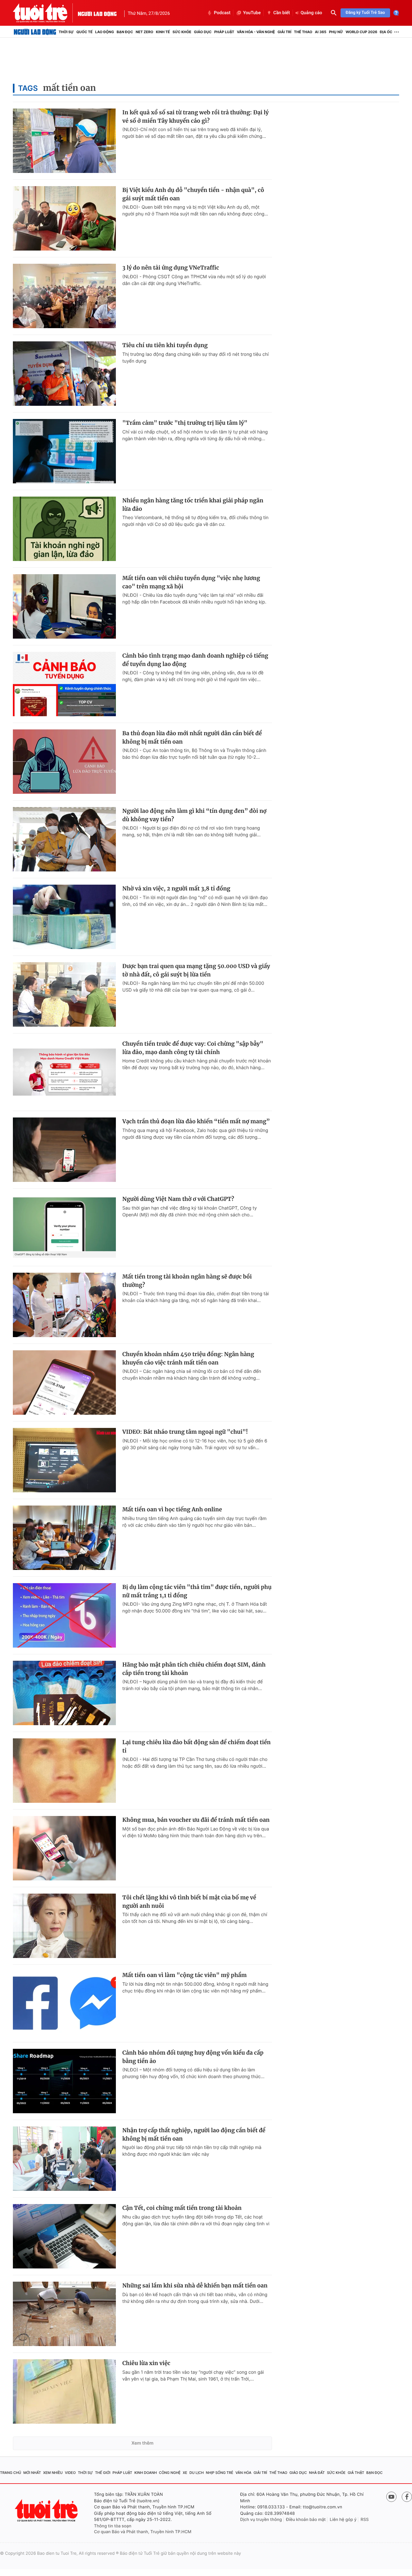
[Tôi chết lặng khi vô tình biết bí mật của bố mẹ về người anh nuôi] (64, 1926)
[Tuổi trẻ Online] (47, 2510)
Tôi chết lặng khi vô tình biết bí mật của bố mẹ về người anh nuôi (189, 1902)
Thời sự (66, 32)
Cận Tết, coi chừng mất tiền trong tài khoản (182, 2208)
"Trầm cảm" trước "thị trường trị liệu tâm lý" (185, 423)
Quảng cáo (311, 13)
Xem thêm (142, 2443)
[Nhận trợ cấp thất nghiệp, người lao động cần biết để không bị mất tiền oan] (64, 2159)
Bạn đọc (125, 32)
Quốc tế (84, 32)
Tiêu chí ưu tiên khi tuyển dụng (165, 345)
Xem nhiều (53, 2473)
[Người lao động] (97, 13)
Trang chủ (11, 2473)
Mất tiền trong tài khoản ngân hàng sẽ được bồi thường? (187, 1281)
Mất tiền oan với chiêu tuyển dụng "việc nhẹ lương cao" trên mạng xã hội (191, 582)
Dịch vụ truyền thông (261, 2520)
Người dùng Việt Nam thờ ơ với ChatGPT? (178, 1199)
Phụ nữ (336, 32)
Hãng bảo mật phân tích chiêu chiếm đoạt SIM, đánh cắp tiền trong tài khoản (194, 1669)
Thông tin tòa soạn (113, 2526)
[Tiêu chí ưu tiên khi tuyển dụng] (64, 374)
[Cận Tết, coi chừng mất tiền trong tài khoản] (64, 2236)
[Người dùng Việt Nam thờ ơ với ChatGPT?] (64, 1227)
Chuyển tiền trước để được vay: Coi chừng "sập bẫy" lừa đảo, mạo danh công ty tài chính (193, 1048)
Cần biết (282, 13)
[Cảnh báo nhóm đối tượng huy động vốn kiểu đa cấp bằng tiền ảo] (64, 2081)
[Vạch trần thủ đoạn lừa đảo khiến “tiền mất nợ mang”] (64, 1150)
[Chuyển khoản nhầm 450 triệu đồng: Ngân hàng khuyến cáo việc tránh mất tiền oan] (64, 1383)
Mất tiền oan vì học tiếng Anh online (172, 1509)
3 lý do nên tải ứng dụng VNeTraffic (171, 268)
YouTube (252, 13)
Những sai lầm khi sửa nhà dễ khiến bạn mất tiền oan (195, 2286)
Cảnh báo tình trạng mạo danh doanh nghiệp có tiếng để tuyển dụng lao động (195, 660)
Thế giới (103, 2473)
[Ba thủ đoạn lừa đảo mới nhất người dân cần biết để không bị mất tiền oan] (64, 762)
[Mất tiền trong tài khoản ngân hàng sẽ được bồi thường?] (64, 1305)
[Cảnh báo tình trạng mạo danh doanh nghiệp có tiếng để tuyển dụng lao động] (64, 684)
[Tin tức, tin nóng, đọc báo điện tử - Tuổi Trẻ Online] (45, 13)
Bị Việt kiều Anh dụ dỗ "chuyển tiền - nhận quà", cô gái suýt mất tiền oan (193, 194)
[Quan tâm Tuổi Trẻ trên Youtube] (391, 2497)
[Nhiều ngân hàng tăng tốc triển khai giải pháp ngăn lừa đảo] (64, 529)
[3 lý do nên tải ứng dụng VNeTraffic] (64, 296)
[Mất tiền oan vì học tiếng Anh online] (64, 1538)
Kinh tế (163, 32)
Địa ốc (386, 32)
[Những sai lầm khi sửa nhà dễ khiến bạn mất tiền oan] (64, 2314)
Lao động (105, 32)
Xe (185, 2473)
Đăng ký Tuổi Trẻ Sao (365, 13)
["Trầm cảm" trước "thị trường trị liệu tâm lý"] (64, 451)
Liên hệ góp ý (343, 2520)
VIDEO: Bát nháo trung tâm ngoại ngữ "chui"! (185, 1432)
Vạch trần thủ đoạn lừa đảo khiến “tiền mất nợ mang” (196, 1121)
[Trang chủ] (35, 32)
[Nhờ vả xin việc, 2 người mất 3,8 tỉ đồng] (64, 917)
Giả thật (356, 2473)
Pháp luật (224, 32)
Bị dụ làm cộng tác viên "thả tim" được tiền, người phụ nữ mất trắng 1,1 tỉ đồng (197, 1591)
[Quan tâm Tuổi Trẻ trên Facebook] (407, 2497)
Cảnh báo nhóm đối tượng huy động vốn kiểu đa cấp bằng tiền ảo (193, 2057)
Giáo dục (203, 32)
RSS (365, 2520)
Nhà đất (317, 2473)
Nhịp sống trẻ (220, 2473)
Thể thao (303, 32)
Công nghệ (170, 2473)
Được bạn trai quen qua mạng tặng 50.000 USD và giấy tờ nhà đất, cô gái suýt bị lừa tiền (196, 970)
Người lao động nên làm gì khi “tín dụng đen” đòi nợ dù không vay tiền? (194, 815)
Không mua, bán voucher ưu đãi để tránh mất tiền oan (196, 1820)
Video (70, 2473)
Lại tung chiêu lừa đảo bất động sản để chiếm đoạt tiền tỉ (197, 1746)
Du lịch (196, 2473)
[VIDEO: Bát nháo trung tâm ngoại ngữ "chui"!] (64, 1460)
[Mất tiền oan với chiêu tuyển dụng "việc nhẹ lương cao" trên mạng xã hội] (64, 606)
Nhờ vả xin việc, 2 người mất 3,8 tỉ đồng (176, 889)
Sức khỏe (182, 32)
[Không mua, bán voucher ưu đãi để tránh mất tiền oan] (64, 1848)
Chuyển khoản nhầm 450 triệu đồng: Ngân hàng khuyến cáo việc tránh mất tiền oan (188, 1358)
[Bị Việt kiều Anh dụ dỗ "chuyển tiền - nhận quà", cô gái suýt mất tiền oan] (64, 218)
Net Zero (144, 32)
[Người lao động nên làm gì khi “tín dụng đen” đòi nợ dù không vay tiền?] (64, 839)
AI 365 (320, 32)
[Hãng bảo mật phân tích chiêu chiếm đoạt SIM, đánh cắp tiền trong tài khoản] (64, 1693)
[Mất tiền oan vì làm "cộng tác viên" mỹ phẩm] (64, 2003)
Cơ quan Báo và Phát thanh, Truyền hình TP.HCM (143, 2532)
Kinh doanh (145, 2473)
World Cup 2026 (361, 32)
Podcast (222, 13)
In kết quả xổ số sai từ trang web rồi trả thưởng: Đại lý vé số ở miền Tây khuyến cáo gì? (196, 117)
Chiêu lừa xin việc (146, 2363)
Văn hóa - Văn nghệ (256, 32)
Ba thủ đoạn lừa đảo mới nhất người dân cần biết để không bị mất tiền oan (192, 737)
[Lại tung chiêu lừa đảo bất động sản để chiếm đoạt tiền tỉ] (64, 1771)
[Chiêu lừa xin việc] (64, 2391)
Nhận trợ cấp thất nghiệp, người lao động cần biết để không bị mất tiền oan (194, 2134)
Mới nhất (32, 2473)
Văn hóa (243, 2473)
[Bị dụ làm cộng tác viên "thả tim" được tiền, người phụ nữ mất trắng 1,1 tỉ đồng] (64, 1615)
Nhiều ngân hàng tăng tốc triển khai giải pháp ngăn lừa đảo (193, 505)
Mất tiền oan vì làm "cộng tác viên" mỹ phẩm (185, 1975)
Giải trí (284, 32)
